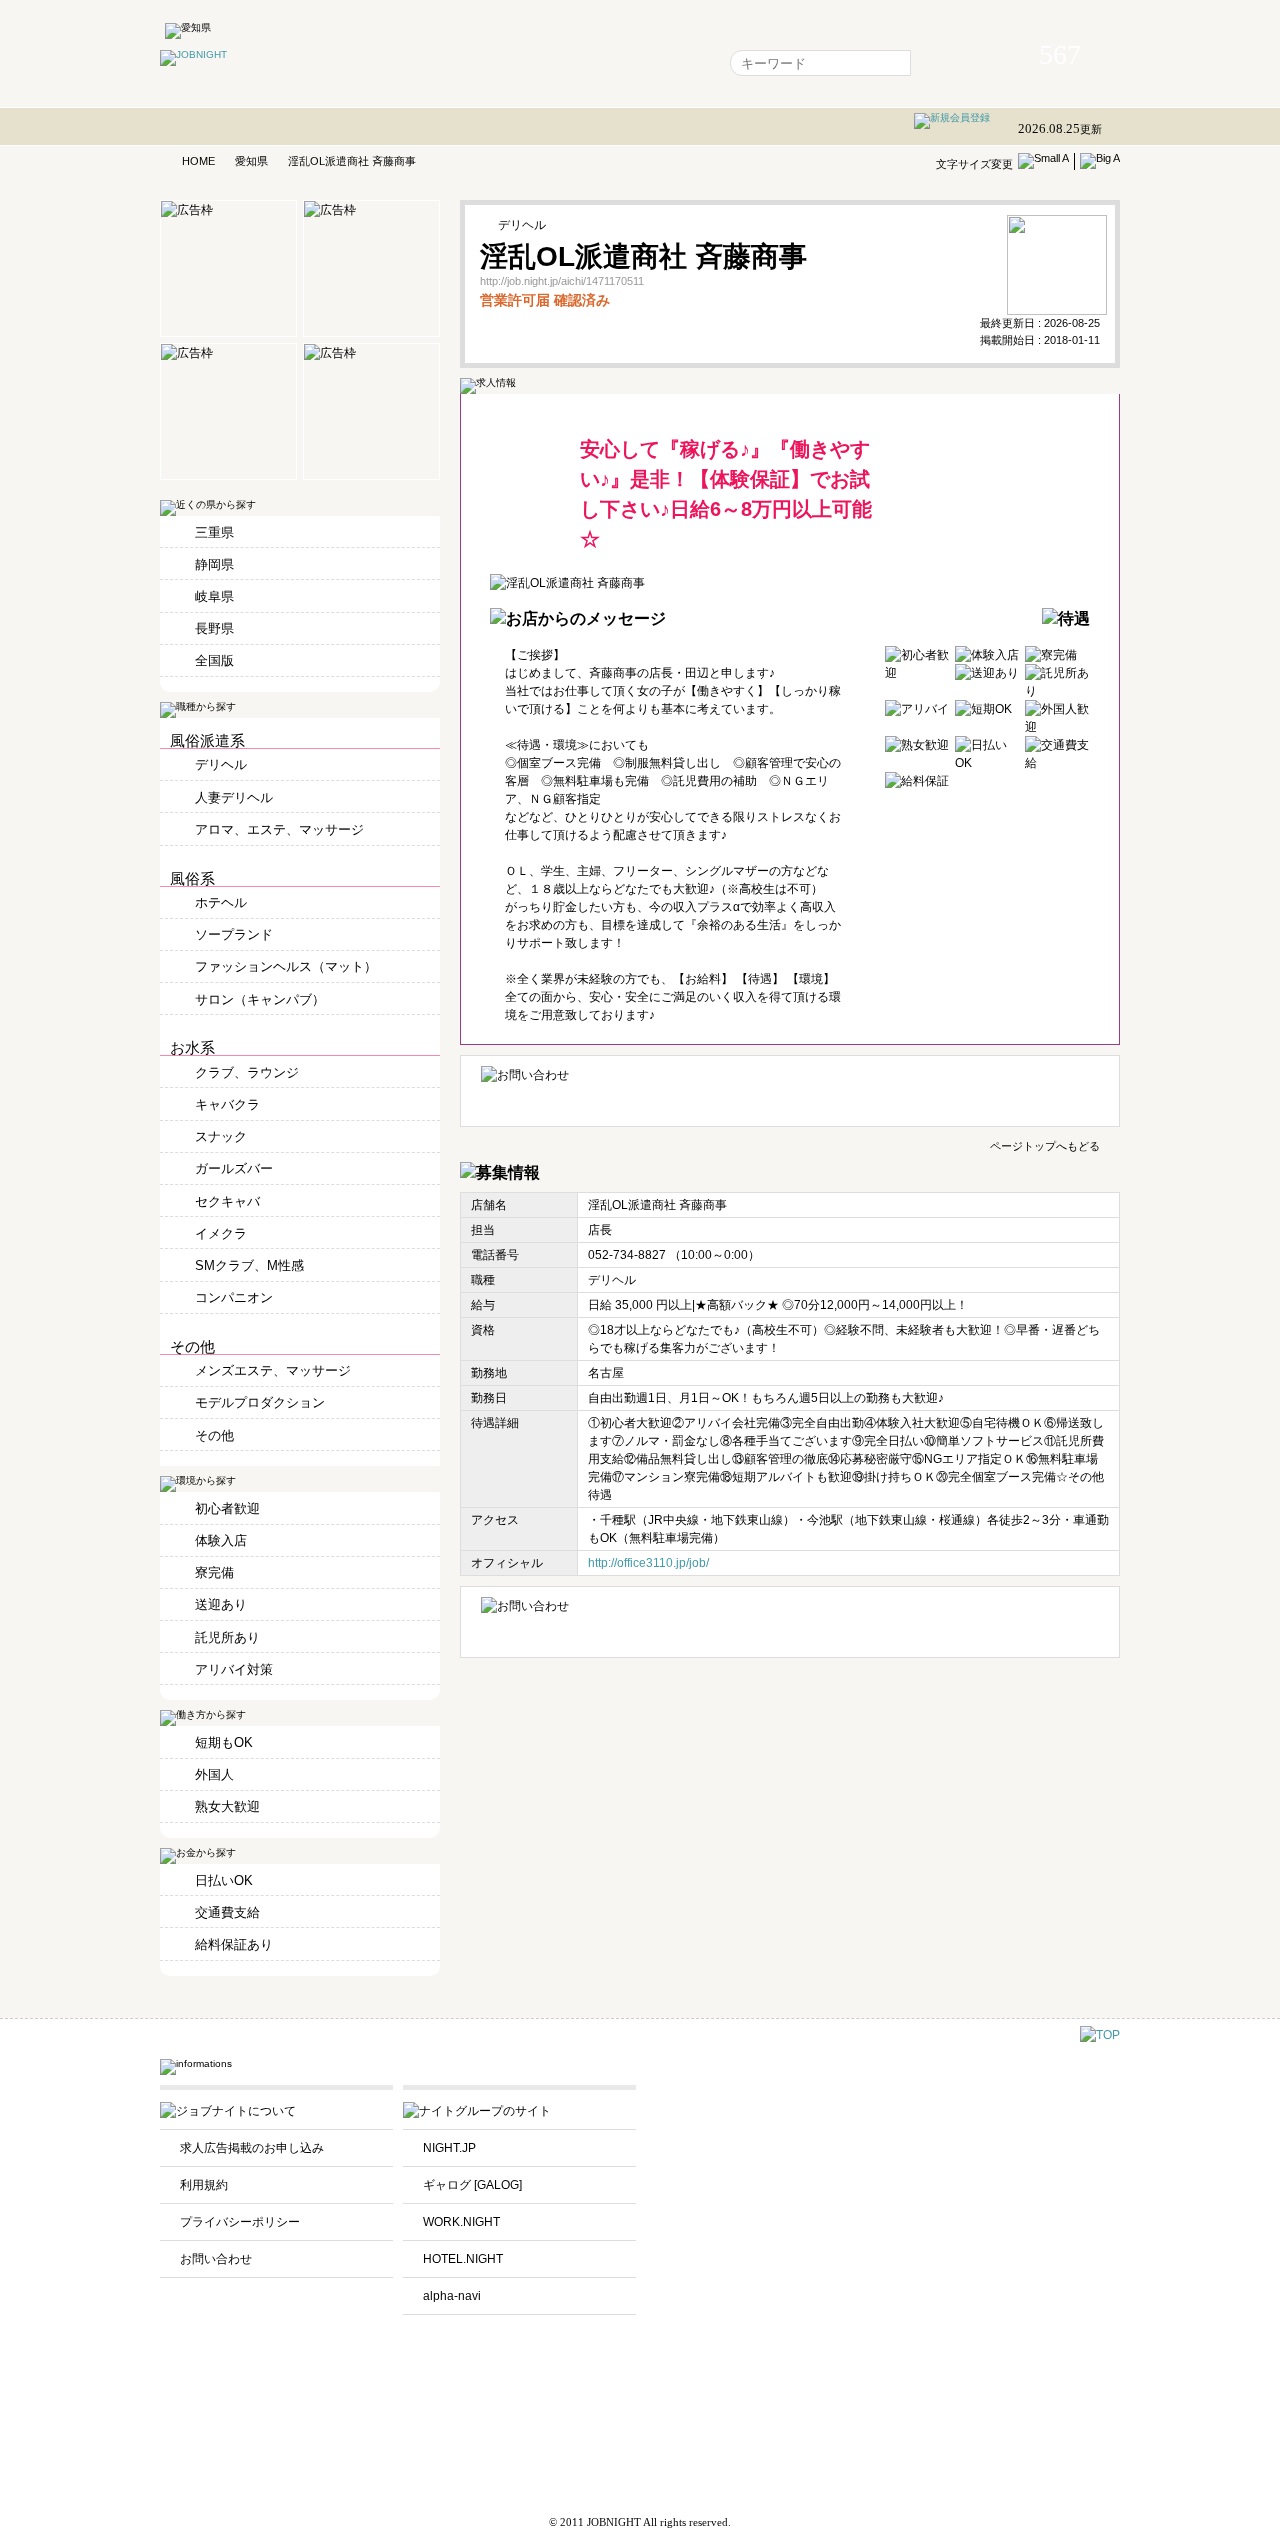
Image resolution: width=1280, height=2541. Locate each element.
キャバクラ (227, 1104)
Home (404, 63)
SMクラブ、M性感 (249, 1265)
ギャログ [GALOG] (472, 2185)
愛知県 (251, 161)
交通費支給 (227, 1912)
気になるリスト (493, 63)
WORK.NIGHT (461, 2222)
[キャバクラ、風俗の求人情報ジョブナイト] (193, 54)
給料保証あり (234, 1944)
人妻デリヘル (234, 797)
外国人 (214, 1774)
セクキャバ (227, 1201)
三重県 (214, 532)
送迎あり (221, 1604)
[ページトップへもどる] (1100, 2035)
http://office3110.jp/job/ (648, 1563)
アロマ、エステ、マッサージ (279, 829)
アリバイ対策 (234, 1669)
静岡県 (214, 564)
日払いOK (224, 1880)
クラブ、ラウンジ (247, 1072)
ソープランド (234, 934)
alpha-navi (452, 2296)
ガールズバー (234, 1168)
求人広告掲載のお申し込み (252, 2148)
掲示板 (581, 63)
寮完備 (214, 1572)
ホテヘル (221, 902)
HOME (198, 161)
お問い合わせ (216, 2259)
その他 (214, 1435)
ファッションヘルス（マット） (286, 966)
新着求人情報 (663, 63)
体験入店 (221, 1540)
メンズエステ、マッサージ (273, 1370)
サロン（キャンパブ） (260, 999)
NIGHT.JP (449, 2148)
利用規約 (204, 2185)
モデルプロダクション (260, 1402)
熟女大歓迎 (227, 1806)
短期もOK (224, 1742)
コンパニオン (234, 1297)
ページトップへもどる (1045, 1145)
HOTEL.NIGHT (463, 2259)
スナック (221, 1136)
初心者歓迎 (227, 1508)
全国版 (214, 660)
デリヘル (221, 764)
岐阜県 (214, 596)
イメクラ (221, 1233)
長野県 (214, 628)
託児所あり (227, 1637)
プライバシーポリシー (240, 2222)
